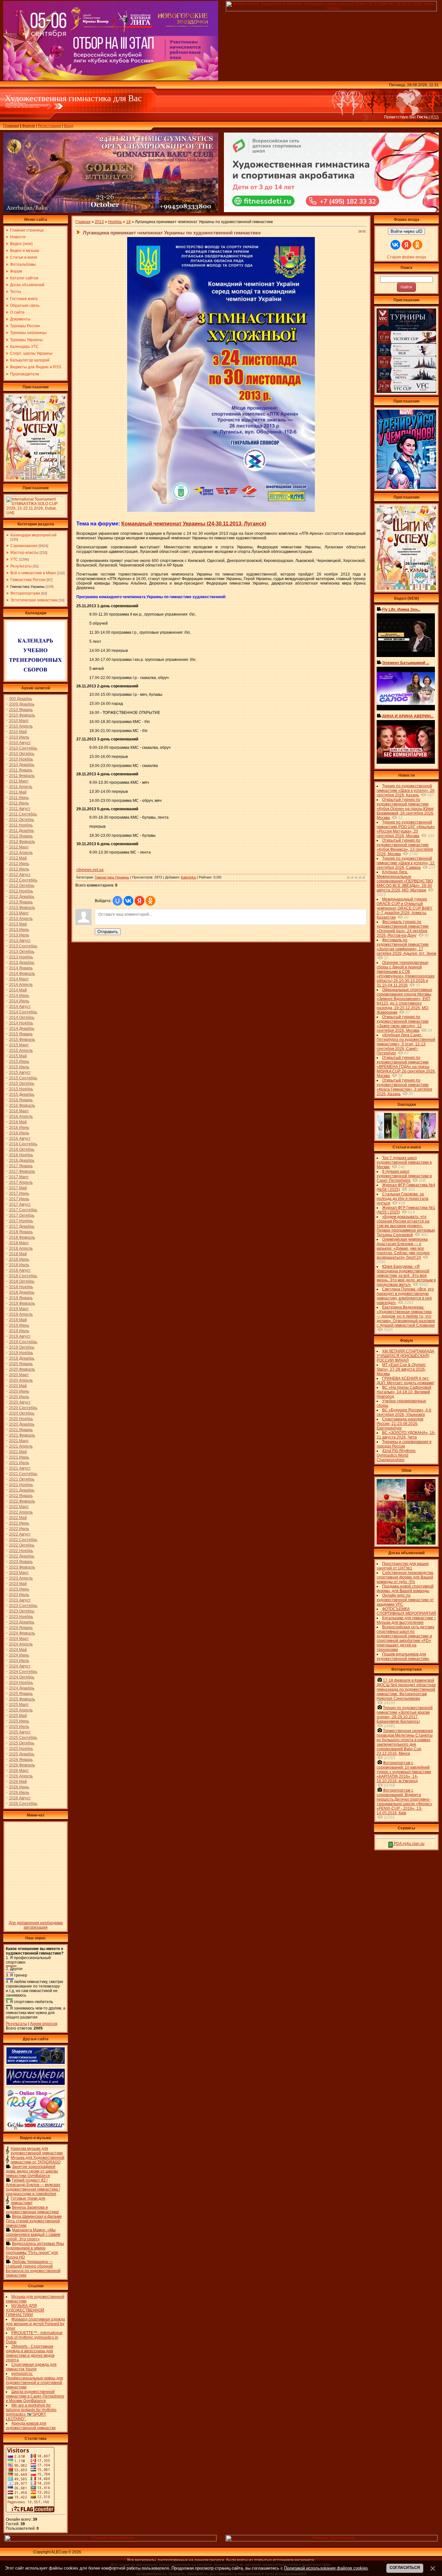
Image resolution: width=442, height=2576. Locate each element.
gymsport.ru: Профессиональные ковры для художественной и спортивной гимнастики (34, 2380)
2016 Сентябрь (23, 1144)
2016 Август (20, 1138)
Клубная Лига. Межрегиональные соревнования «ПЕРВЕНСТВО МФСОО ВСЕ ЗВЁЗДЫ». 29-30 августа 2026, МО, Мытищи (405, 881)
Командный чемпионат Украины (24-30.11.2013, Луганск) (194, 524)
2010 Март (19, 721)
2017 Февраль (22, 1171)
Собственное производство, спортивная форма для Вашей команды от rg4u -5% (405, 1577)
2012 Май (18, 858)
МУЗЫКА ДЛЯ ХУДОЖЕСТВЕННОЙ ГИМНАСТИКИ (25, 2310)
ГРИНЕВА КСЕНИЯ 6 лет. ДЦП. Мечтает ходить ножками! (405, 1381)
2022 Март (19, 1507)
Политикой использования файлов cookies (326, 2568)
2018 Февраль (22, 1237)
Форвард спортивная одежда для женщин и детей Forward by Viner (35, 2324)
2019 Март (19, 1309)
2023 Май (18, 1584)
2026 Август (20, 1798)
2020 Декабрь (22, 1424)
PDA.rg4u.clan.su (409, 1844)
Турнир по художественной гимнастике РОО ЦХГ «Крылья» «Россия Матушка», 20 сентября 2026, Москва (406, 829)
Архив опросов (44, 2024)
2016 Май (18, 1122)
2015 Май (18, 1056)
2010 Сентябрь (23, 748)
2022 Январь (21, 1496)
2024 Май (18, 1650)
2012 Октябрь (22, 886)
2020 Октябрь (22, 1413)
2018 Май (18, 1254)
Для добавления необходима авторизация (36, 1925)
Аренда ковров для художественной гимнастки (31, 2426)
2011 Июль (19, 803)
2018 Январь (21, 1232)
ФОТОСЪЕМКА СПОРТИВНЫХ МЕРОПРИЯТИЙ (406, 1611)
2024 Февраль (22, 1633)
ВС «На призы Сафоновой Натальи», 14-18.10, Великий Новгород (404, 1392)
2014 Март (19, 979)
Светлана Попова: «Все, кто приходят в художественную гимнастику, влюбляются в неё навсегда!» (405, 1296)
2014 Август (20, 1007)
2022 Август (20, 1534)
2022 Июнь (19, 1523)
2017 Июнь (19, 1193)
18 (128, 222)
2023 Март (19, 1573)
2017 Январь (21, 1166)
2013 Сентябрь (23, 946)
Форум (28, 126)
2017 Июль (19, 1199)
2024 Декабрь (22, 1688)
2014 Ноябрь (21, 1023)
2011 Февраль (22, 776)
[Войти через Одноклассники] (150, 901)
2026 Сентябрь (23, 1804)
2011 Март (19, 781)
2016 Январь (21, 1100)
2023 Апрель (21, 1578)
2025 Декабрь (22, 1754)
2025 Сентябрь (23, 1738)
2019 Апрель (21, 1314)
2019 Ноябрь (21, 1353)
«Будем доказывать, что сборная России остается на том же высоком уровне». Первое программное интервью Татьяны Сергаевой (406, 1226)
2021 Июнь (19, 1457)
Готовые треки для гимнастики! (28, 2201)
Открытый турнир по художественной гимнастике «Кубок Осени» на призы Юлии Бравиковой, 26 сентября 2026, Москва (405, 809)
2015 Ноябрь (21, 1089)
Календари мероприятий (33, 535)
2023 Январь (21, 1562)
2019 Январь (21, 1298)
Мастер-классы (24, 553)
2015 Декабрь (22, 1094)
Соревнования (24, 546)
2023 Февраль (22, 1567)
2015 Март (19, 1045)
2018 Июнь (19, 1259)
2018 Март (19, 1243)
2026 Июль (19, 1793)
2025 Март (19, 1705)
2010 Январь (21, 710)
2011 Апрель (21, 787)
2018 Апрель (21, 1248)
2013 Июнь (19, 930)
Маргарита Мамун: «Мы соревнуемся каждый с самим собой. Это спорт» (33, 2235)
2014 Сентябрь (23, 1012)
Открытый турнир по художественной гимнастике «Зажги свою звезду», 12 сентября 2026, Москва (403, 1024)
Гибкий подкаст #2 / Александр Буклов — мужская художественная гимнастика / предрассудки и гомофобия (33, 2187)
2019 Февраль (22, 1303)
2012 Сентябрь (23, 880)
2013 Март (19, 913)
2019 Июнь (19, 1325)
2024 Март (19, 1639)
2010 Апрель (21, 726)
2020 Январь (21, 1364)
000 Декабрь (21, 699)
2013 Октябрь (22, 952)
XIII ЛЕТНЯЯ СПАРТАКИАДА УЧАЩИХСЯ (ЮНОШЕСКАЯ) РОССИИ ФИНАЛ (405, 1356)
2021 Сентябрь (23, 1474)
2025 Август (20, 1732)
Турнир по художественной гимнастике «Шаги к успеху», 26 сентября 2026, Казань (406, 791)
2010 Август (20, 743)
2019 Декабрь (22, 1358)
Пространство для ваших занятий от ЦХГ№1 (403, 1566)
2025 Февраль (22, 1699)
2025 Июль (19, 1727)
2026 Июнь (19, 1787)
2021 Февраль (22, 1435)
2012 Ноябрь (21, 891)
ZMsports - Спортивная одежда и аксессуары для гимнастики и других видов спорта (30, 2353)
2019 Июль (19, 1331)
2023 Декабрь (22, 1622)
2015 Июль (19, 1067)
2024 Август (20, 1666)
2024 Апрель (21, 1644)
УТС (14, 559)
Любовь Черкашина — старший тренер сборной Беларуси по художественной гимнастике (33, 2269)
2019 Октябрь (22, 1347)
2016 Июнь (19, 1127)
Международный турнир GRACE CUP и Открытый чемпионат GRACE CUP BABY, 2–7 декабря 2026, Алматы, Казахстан (405, 908)
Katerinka (188, 877)
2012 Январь (21, 836)
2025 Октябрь (22, 1743)
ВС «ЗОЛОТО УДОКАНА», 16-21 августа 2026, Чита (406, 1435)
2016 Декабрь (22, 1160)
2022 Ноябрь (21, 1551)
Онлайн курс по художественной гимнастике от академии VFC (405, 1600)
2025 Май (18, 1716)
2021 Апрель (21, 1446)
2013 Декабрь (22, 963)
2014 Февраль (22, 974)
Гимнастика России (28, 580)
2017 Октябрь (22, 1215)
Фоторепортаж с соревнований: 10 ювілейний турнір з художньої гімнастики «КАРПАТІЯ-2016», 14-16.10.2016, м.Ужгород (404, 1772)
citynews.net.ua (90, 870)
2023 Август (20, 1600)
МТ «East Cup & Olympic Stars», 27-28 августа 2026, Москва (401, 1369)
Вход (69, 126)
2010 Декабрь (22, 765)
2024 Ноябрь (21, 1683)
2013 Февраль (22, 908)
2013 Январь (21, 902)
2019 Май (18, 1320)
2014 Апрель (21, 985)
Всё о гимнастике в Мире (33, 573)
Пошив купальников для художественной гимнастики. (403, 1656)
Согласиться (405, 2568)
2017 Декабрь (22, 1226)
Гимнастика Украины (28, 587)
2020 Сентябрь (23, 1408)
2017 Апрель (21, 1182)
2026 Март (19, 1771)
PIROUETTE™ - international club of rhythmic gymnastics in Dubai (34, 2337)
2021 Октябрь (22, 1479)
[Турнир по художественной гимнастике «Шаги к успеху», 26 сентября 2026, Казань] (406, 589)
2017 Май (18, 1188)
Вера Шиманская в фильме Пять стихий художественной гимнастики (34, 2221)
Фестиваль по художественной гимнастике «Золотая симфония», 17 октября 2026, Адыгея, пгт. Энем (406, 947)
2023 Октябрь (22, 1611)
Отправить (108, 932)
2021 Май (18, 1452)
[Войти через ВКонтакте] (128, 901)
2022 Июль (19, 1529)
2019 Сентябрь (23, 1342)
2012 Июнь (19, 864)
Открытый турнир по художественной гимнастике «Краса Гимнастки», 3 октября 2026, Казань (404, 1087)
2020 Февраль (22, 1369)
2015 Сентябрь (23, 1078)
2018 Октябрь (22, 1281)
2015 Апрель (21, 1051)
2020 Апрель (21, 1380)
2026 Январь (21, 1760)
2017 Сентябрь (23, 1210)
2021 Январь (21, 1430)
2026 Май (18, 1782)
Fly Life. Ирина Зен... (401, 609)
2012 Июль (19, 869)
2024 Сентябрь (23, 1672)
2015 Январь (21, 1034)
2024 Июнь (19, 1655)
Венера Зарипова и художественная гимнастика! (32, 2210)
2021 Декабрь (22, 1490)
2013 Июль (19, 935)
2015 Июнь (19, 1062)
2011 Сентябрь (23, 814)
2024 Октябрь (22, 1677)
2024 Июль (19, 1661)
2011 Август (20, 809)
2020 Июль (19, 1397)
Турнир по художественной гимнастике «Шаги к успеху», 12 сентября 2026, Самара (406, 863)
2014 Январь (21, 968)
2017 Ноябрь (21, 1221)
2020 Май (18, 1386)
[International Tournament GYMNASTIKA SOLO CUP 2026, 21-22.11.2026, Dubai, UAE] (36, 514)
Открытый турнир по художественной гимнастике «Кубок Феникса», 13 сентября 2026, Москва (405, 847)
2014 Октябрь (22, 1018)
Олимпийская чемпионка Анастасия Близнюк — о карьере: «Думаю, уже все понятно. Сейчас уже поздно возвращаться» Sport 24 (403, 1248)
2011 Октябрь (22, 820)
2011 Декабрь (22, 831)
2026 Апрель (21, 1776)
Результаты (21, 566)
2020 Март (19, 1375)
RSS (435, 117)
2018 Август (20, 1270)
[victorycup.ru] (406, 392)
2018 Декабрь (22, 1292)
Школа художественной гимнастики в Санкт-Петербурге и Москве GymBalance (35, 2396)
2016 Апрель (21, 1116)
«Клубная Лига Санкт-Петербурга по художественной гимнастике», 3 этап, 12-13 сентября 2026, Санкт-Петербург (406, 1044)
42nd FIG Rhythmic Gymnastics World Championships (396, 1455)
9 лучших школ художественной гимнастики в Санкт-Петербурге (404, 1176)
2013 (99, 222)
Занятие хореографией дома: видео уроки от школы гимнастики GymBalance (32, 2171)
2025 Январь (21, 1694)
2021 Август (20, 1468)
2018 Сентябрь (23, 1276)
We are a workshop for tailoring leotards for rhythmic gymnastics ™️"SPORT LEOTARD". (31, 2412)
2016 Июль (19, 1133)
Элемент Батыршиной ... (406, 663)
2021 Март (19, 1441)
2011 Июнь (19, 798)
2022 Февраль (22, 1501)
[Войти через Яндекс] (139, 901)
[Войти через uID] (117, 901)
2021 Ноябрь (21, 1485)
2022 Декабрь (22, 1556)
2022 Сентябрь (23, 1540)
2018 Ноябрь (21, 1287)
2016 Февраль (22, 1105)
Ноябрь (115, 222)
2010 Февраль (22, 715)
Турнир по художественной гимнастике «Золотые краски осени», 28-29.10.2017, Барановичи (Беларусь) (405, 1715)
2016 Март (19, 1111)
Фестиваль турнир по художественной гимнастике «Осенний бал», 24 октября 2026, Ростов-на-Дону (403, 929)
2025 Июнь (19, 1721)
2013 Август (20, 941)
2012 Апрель (21, 853)
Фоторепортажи (25, 593)
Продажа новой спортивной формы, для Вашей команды (405, 1589)
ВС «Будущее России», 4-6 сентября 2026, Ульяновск (404, 1412)
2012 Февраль (22, 842)
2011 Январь (21, 770)
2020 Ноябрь (21, 1419)
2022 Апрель (21, 1512)
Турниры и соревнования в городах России (404, 1444)
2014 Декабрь (22, 1029)
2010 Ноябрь (21, 759)
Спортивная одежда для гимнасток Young (31, 2367)
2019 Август (20, 1336)
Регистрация (50, 126)
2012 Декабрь (22, 897)
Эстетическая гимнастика (34, 600)
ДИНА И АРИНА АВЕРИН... (408, 716)
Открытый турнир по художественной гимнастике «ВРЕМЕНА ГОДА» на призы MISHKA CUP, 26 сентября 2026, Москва (406, 1067)
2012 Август (20, 875)
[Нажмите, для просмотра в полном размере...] (221, 511)
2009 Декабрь (22, 704)
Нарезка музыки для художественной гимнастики (37, 2151)
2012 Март (19, 847)
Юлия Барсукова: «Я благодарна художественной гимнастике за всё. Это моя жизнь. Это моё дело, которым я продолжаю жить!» (406, 1276)
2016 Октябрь (22, 1149)
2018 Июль (19, 1265)
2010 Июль (19, 737)
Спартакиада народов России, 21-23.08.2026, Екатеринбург (400, 1424)
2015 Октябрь (22, 1083)
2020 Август (20, 1402)
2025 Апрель (21, 1710)
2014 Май (18, 990)
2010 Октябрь (22, 754)
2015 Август (20, 1072)
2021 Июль (19, 1463)
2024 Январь (21, 1628)
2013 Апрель (21, 919)
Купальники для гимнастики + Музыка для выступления (406, 1620)
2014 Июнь (19, 996)
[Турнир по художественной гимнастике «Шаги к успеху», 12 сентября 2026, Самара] (36, 478)
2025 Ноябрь (21, 1749)
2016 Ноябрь (21, 1155)
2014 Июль (19, 1001)
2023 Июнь (19, 1589)
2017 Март (19, 1177)
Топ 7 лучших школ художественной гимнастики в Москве (404, 1162)
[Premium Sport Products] (110, 2540)
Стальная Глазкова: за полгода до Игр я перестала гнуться (403, 1199)
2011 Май (18, 792)
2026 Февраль (22, 1765)
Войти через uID (406, 231)
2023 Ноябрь (21, 1617)
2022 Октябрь (22, 1545)
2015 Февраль (22, 1040)
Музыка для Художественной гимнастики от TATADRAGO (38, 2160)
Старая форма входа (407, 257)
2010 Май (18, 732)
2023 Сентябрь (23, 1606)
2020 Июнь (19, 1391)
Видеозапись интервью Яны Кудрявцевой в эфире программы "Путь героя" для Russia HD (35, 2250)
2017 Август (20, 1204)
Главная (11, 126)
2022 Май (18, 1518)
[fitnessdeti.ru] (331, 211)
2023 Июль (19, 1595)
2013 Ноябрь (21, 957)
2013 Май (18, 924)
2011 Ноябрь (21, 825)
